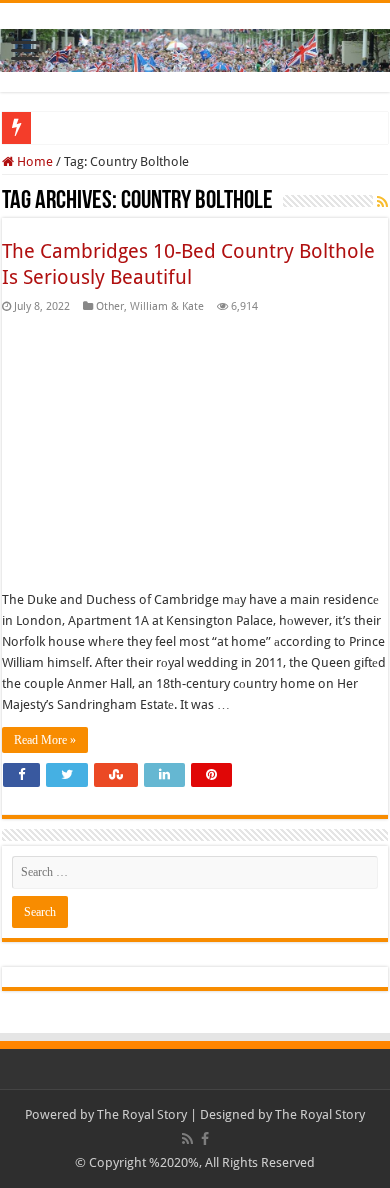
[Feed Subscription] (382, 202)
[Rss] (187, 1139)
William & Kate (167, 306)
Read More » (45, 740)
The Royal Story (142, 1114)
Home (33, 161)
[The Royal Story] (195, 47)
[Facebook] (205, 1139)
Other (110, 306)
